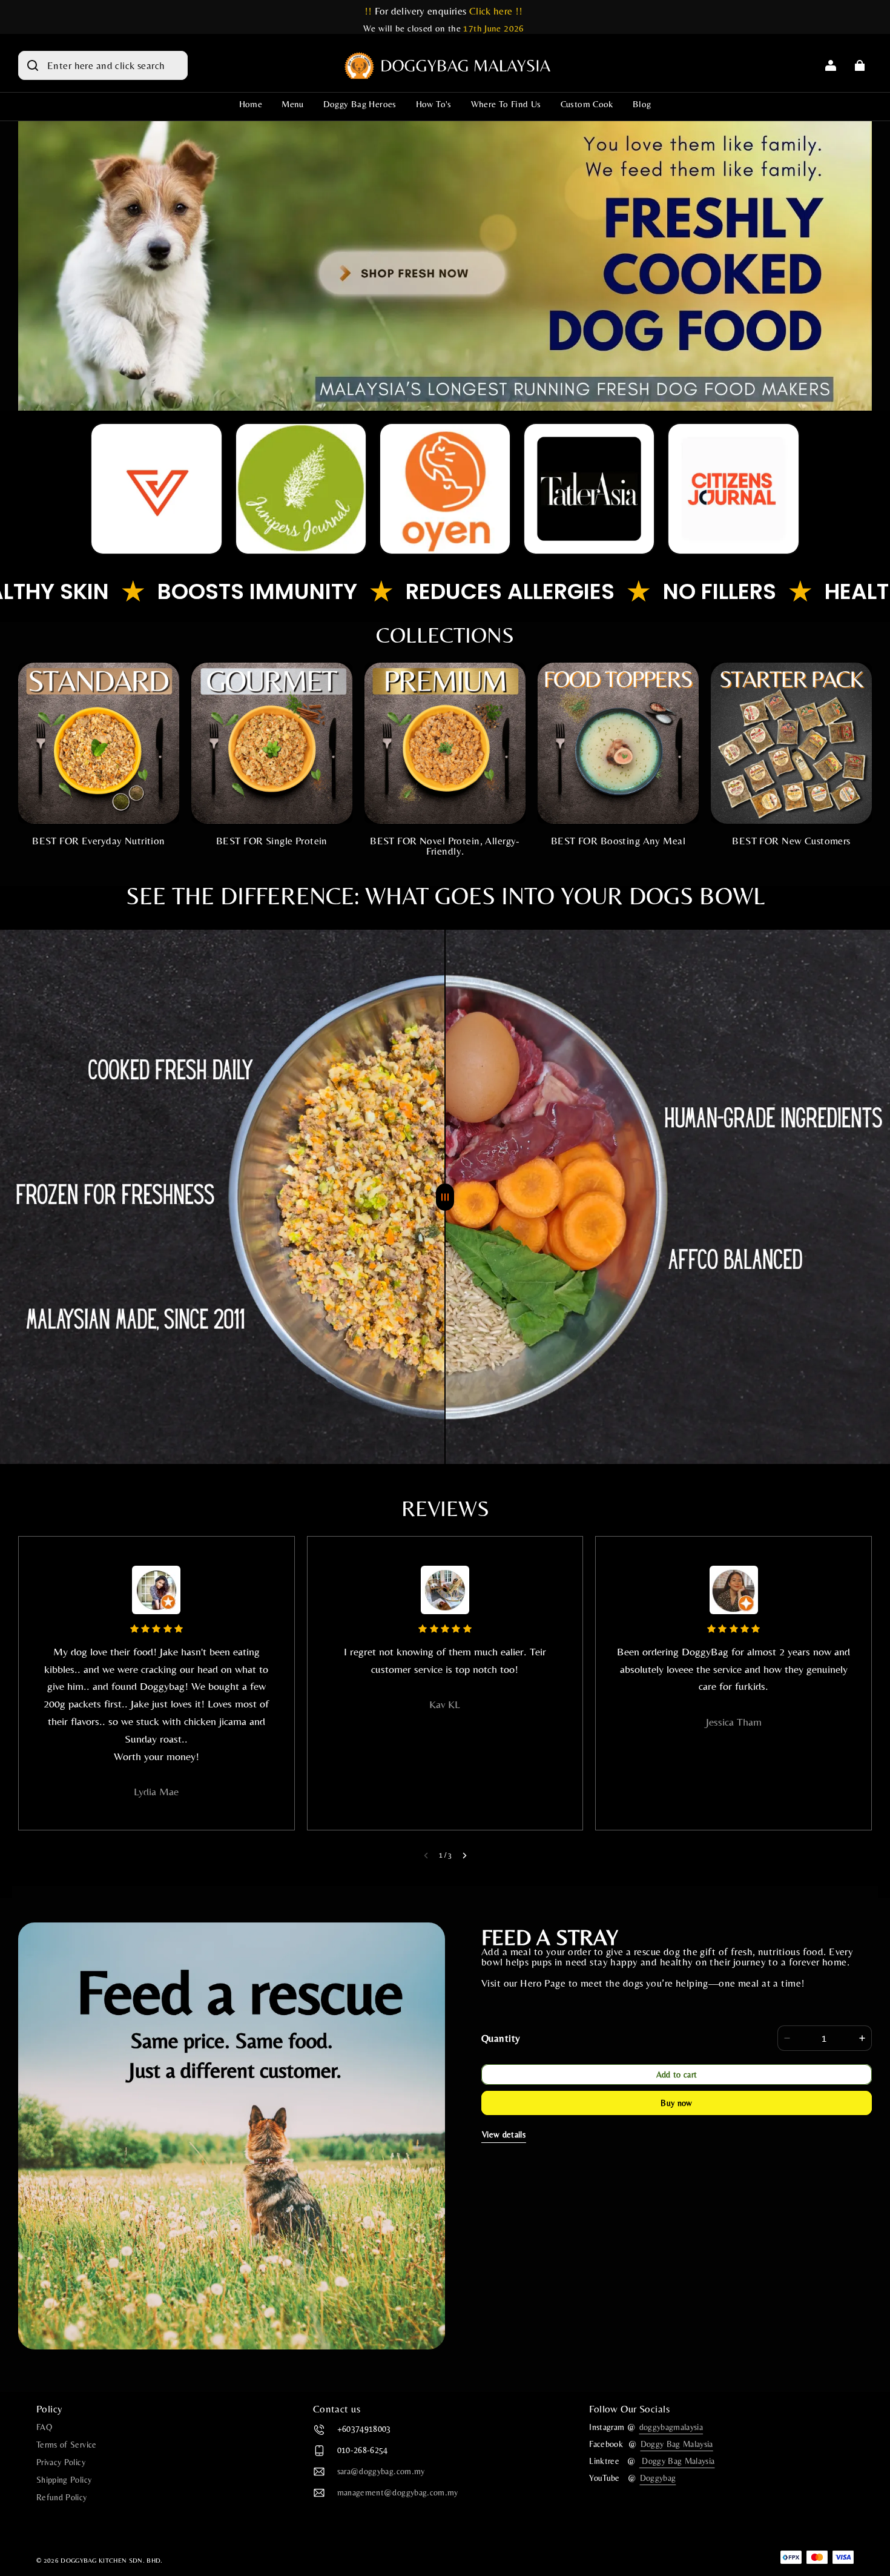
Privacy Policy (61, 2462)
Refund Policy (62, 2497)
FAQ (44, 2427)
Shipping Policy (64, 2480)
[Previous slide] (426, 1855)
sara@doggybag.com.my (381, 2472)
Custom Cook (587, 104)
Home (251, 104)
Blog (642, 104)
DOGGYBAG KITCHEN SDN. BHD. (111, 2560)
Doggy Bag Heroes (360, 104)
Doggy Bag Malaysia (677, 2444)
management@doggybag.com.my (398, 2493)
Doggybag (658, 2478)
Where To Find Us (506, 104)
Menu (293, 104)
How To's (434, 104)
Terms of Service (67, 2445)
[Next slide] (465, 1855)
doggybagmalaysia (671, 2427)
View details (504, 2135)
